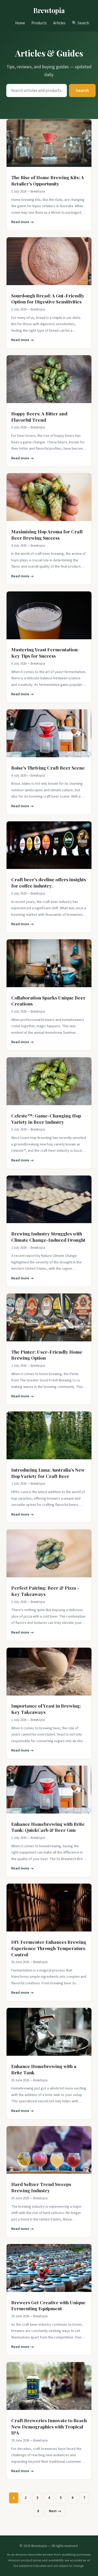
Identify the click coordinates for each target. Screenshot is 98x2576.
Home (20, 23)
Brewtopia (49, 10)
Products (39, 23)
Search (82, 91)
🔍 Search (80, 23)
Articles (59, 23)
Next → (55, 2511)
